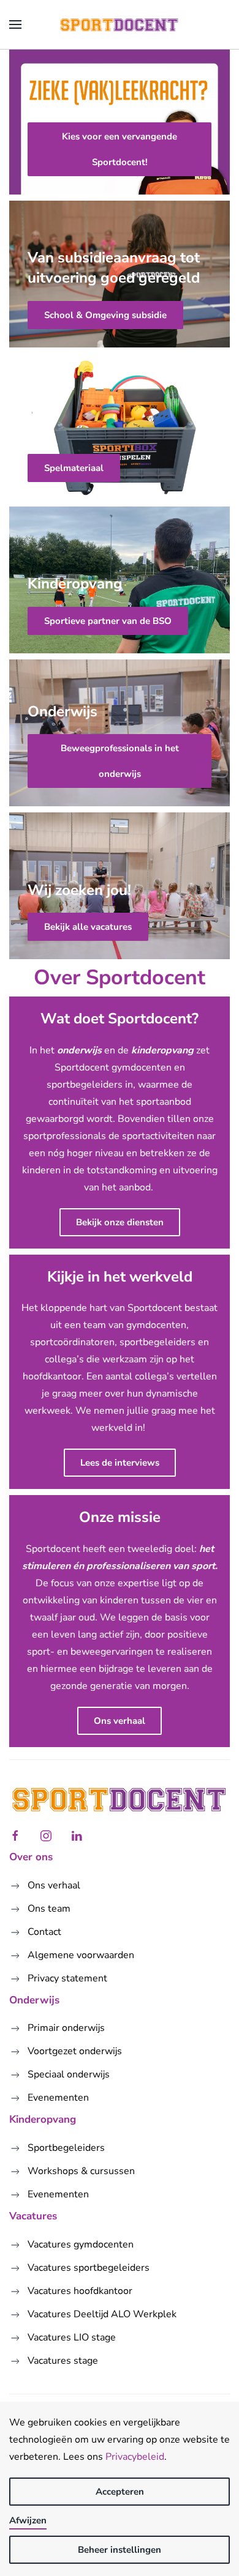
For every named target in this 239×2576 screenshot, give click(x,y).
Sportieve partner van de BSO (108, 621)
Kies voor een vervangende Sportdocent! (120, 149)
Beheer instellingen (120, 2550)
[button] (15, 24)
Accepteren (120, 2492)
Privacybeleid (135, 2457)
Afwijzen (28, 2520)
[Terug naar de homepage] (120, 24)
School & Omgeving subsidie (105, 315)
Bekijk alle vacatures (88, 927)
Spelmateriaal (74, 468)
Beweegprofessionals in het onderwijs (120, 761)
